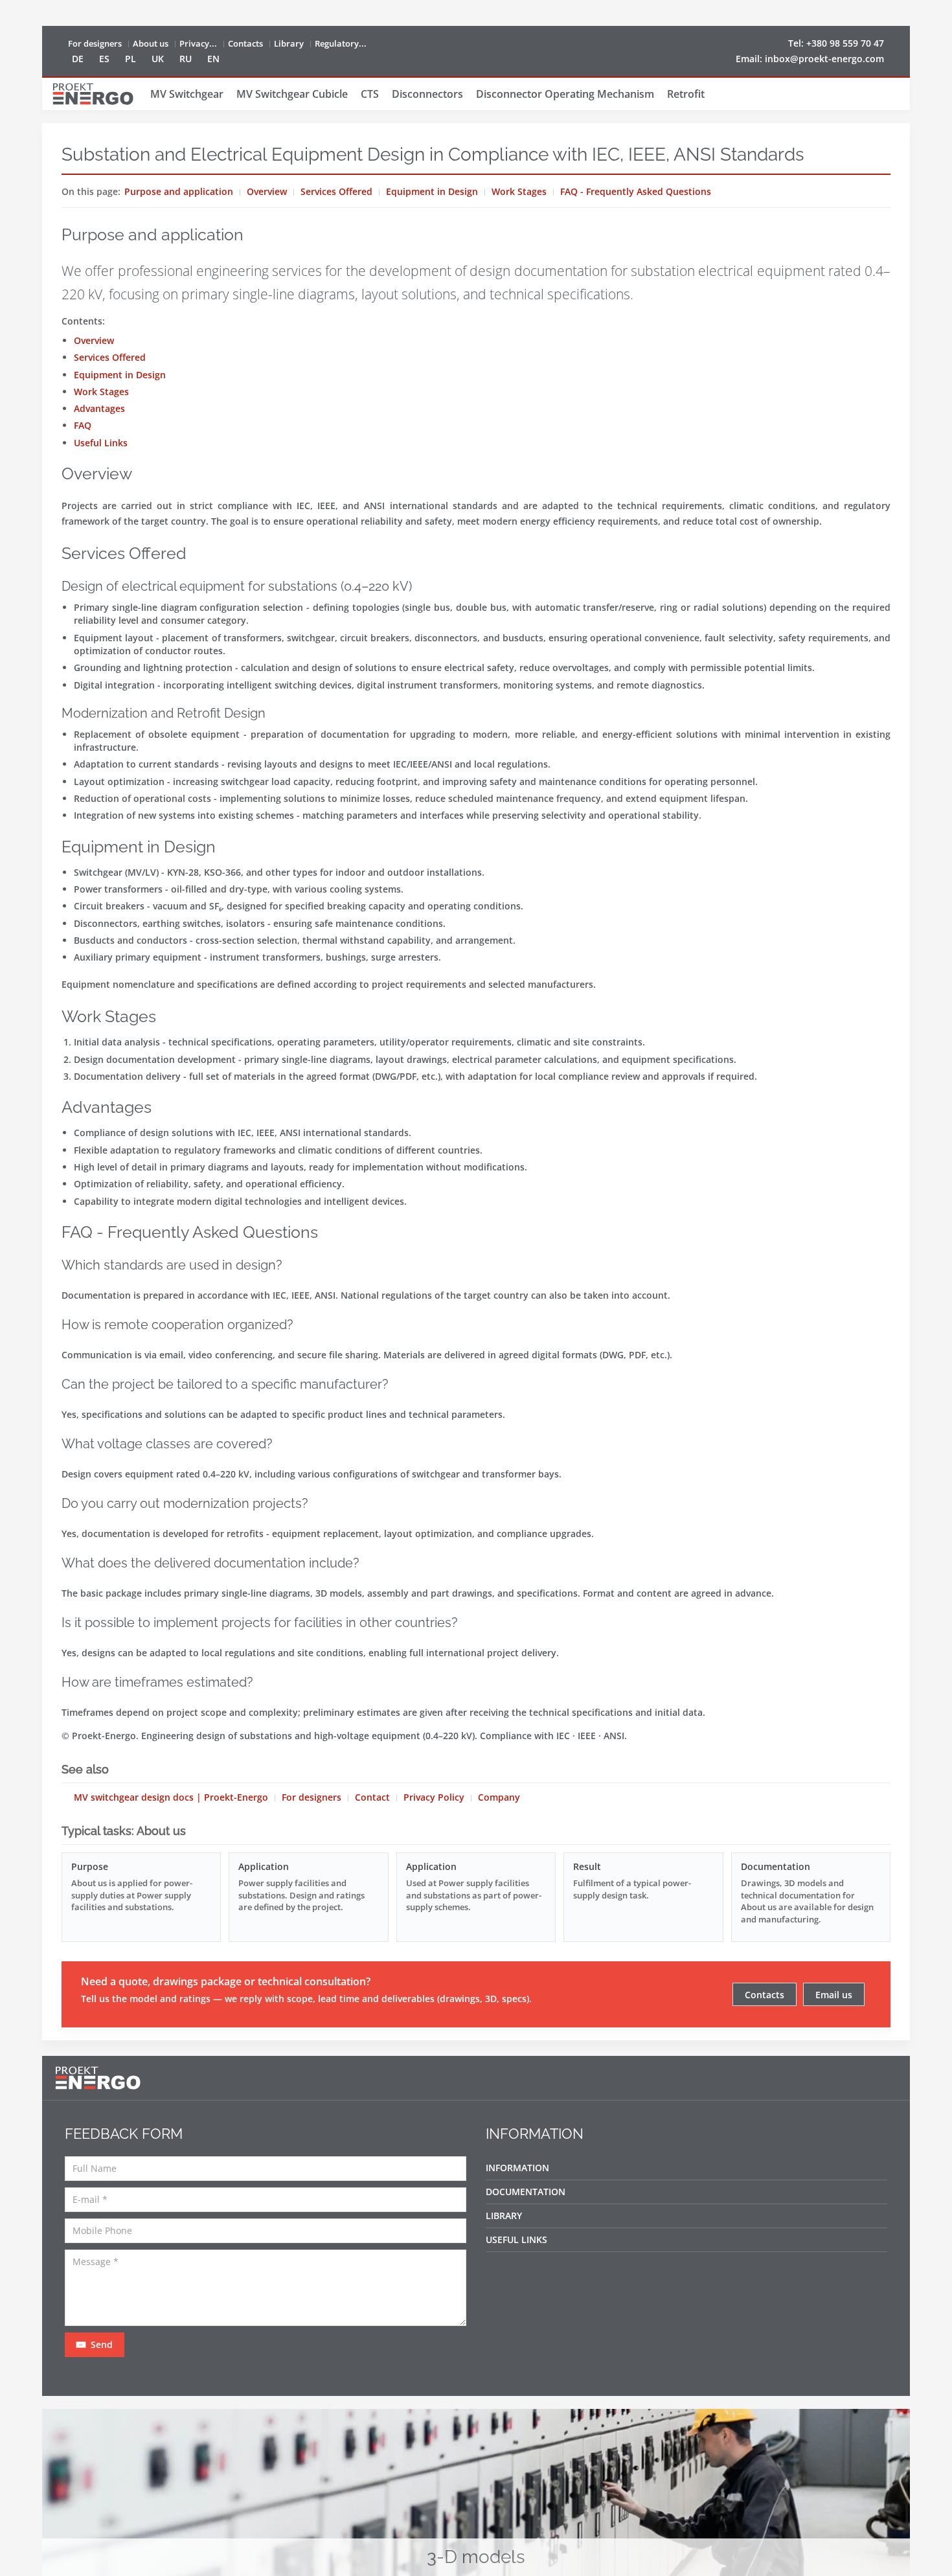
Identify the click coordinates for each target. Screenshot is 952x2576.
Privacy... (198, 43)
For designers (95, 43)
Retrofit (686, 94)
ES (104, 59)
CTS (370, 94)
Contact (372, 1797)
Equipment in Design (432, 191)
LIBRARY (504, 2216)
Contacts (245, 43)
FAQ (83, 425)
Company (499, 1797)
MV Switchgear (187, 94)
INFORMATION (517, 2168)
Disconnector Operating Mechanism (565, 94)
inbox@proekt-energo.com (824, 59)
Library (289, 43)
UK (158, 59)
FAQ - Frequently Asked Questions (636, 191)
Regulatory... (341, 43)
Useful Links (101, 443)
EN (213, 59)
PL (130, 59)
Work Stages (519, 191)
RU (186, 59)
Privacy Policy (434, 1797)
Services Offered (336, 191)
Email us (834, 1995)
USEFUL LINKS (516, 2240)
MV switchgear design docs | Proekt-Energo (171, 1797)
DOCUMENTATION (526, 2192)
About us (151, 43)
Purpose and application (179, 191)
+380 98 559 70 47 (845, 43)
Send (100, 2344)
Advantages (99, 408)
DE (78, 59)
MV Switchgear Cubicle (292, 94)
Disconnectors (427, 94)
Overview (267, 191)
